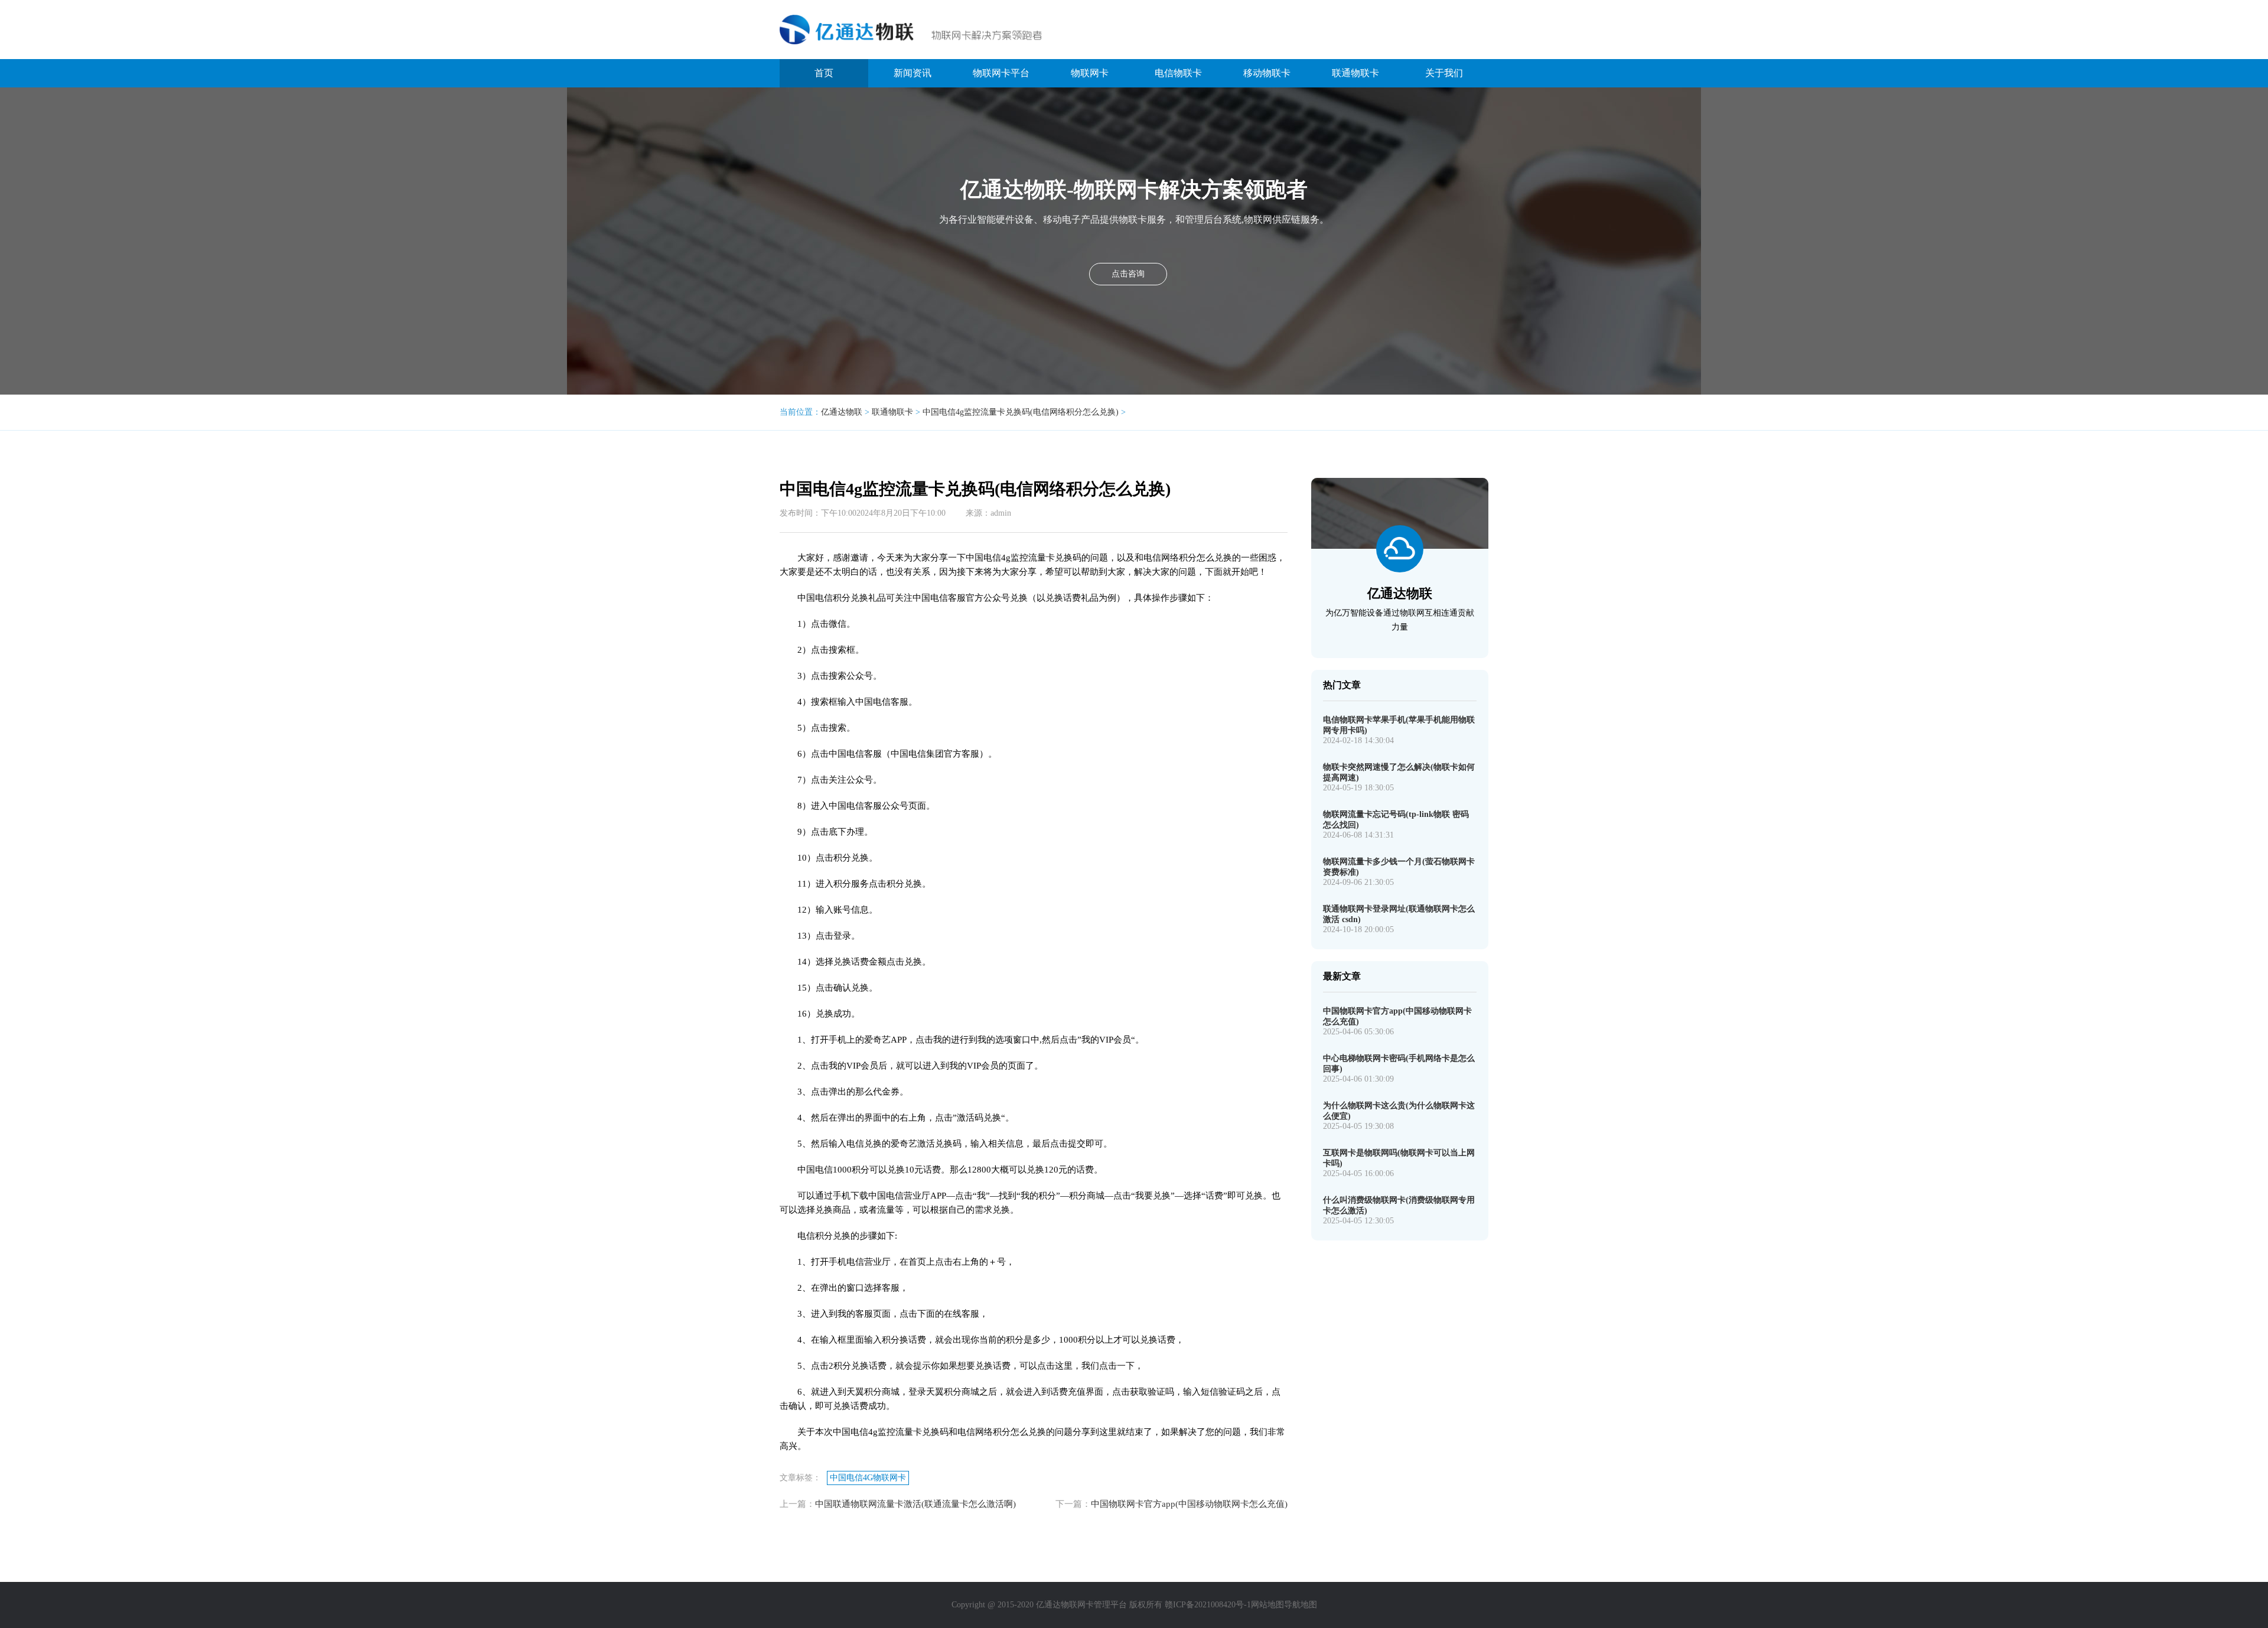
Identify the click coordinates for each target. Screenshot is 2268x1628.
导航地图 (1301, 1605)
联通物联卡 (1355, 73)
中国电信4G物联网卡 (868, 1478)
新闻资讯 (913, 73)
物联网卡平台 (1001, 73)
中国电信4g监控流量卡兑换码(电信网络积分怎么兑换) (1021, 412)
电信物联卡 (1178, 73)
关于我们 (1444, 73)
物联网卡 (1090, 73)
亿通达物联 (842, 412)
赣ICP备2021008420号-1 (1208, 1605)
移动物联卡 (1267, 73)
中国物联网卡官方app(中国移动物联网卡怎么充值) (1189, 1504)
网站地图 (1267, 1605)
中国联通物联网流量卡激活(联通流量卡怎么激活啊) (915, 1504)
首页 (824, 73)
